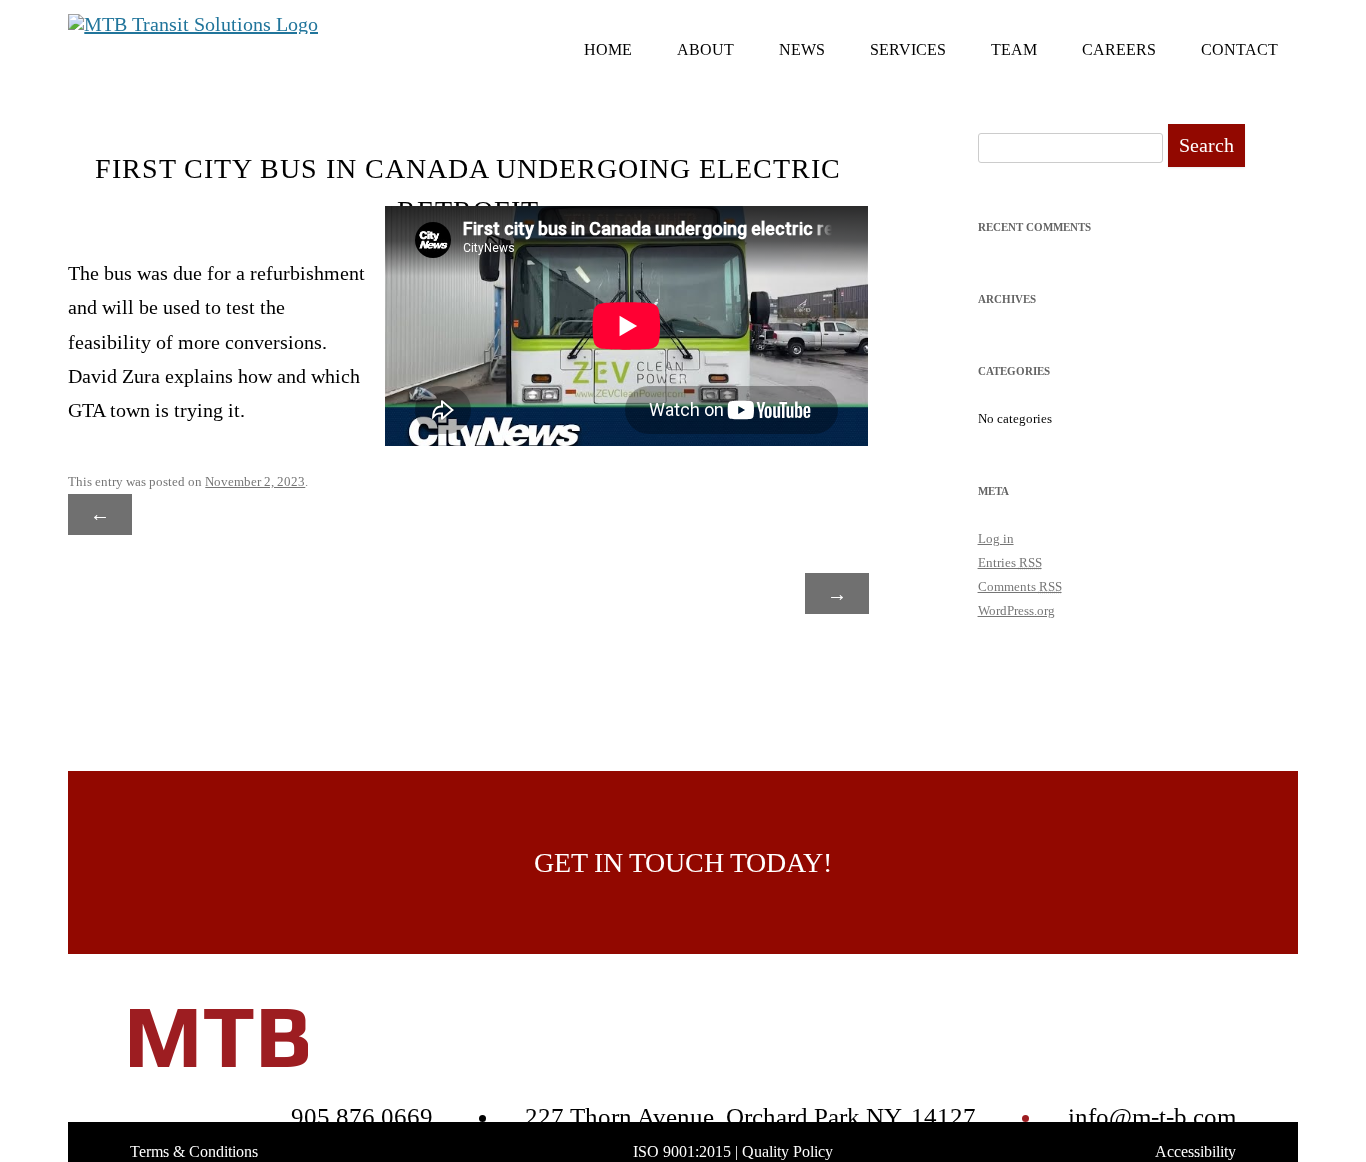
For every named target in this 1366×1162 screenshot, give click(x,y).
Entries (1010, 562)
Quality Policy (787, 1151)
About (705, 49)
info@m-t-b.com (1152, 1116)
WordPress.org (1016, 610)
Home (608, 49)
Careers (1119, 49)
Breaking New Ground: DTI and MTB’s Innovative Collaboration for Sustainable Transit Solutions (672, 554)
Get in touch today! (683, 862)
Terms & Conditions (194, 1151)
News (802, 49)
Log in (996, 538)
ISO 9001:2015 (682, 1151)
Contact (1239, 49)
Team (1014, 49)
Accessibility (1195, 1151)
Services (908, 49)
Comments (1020, 586)
